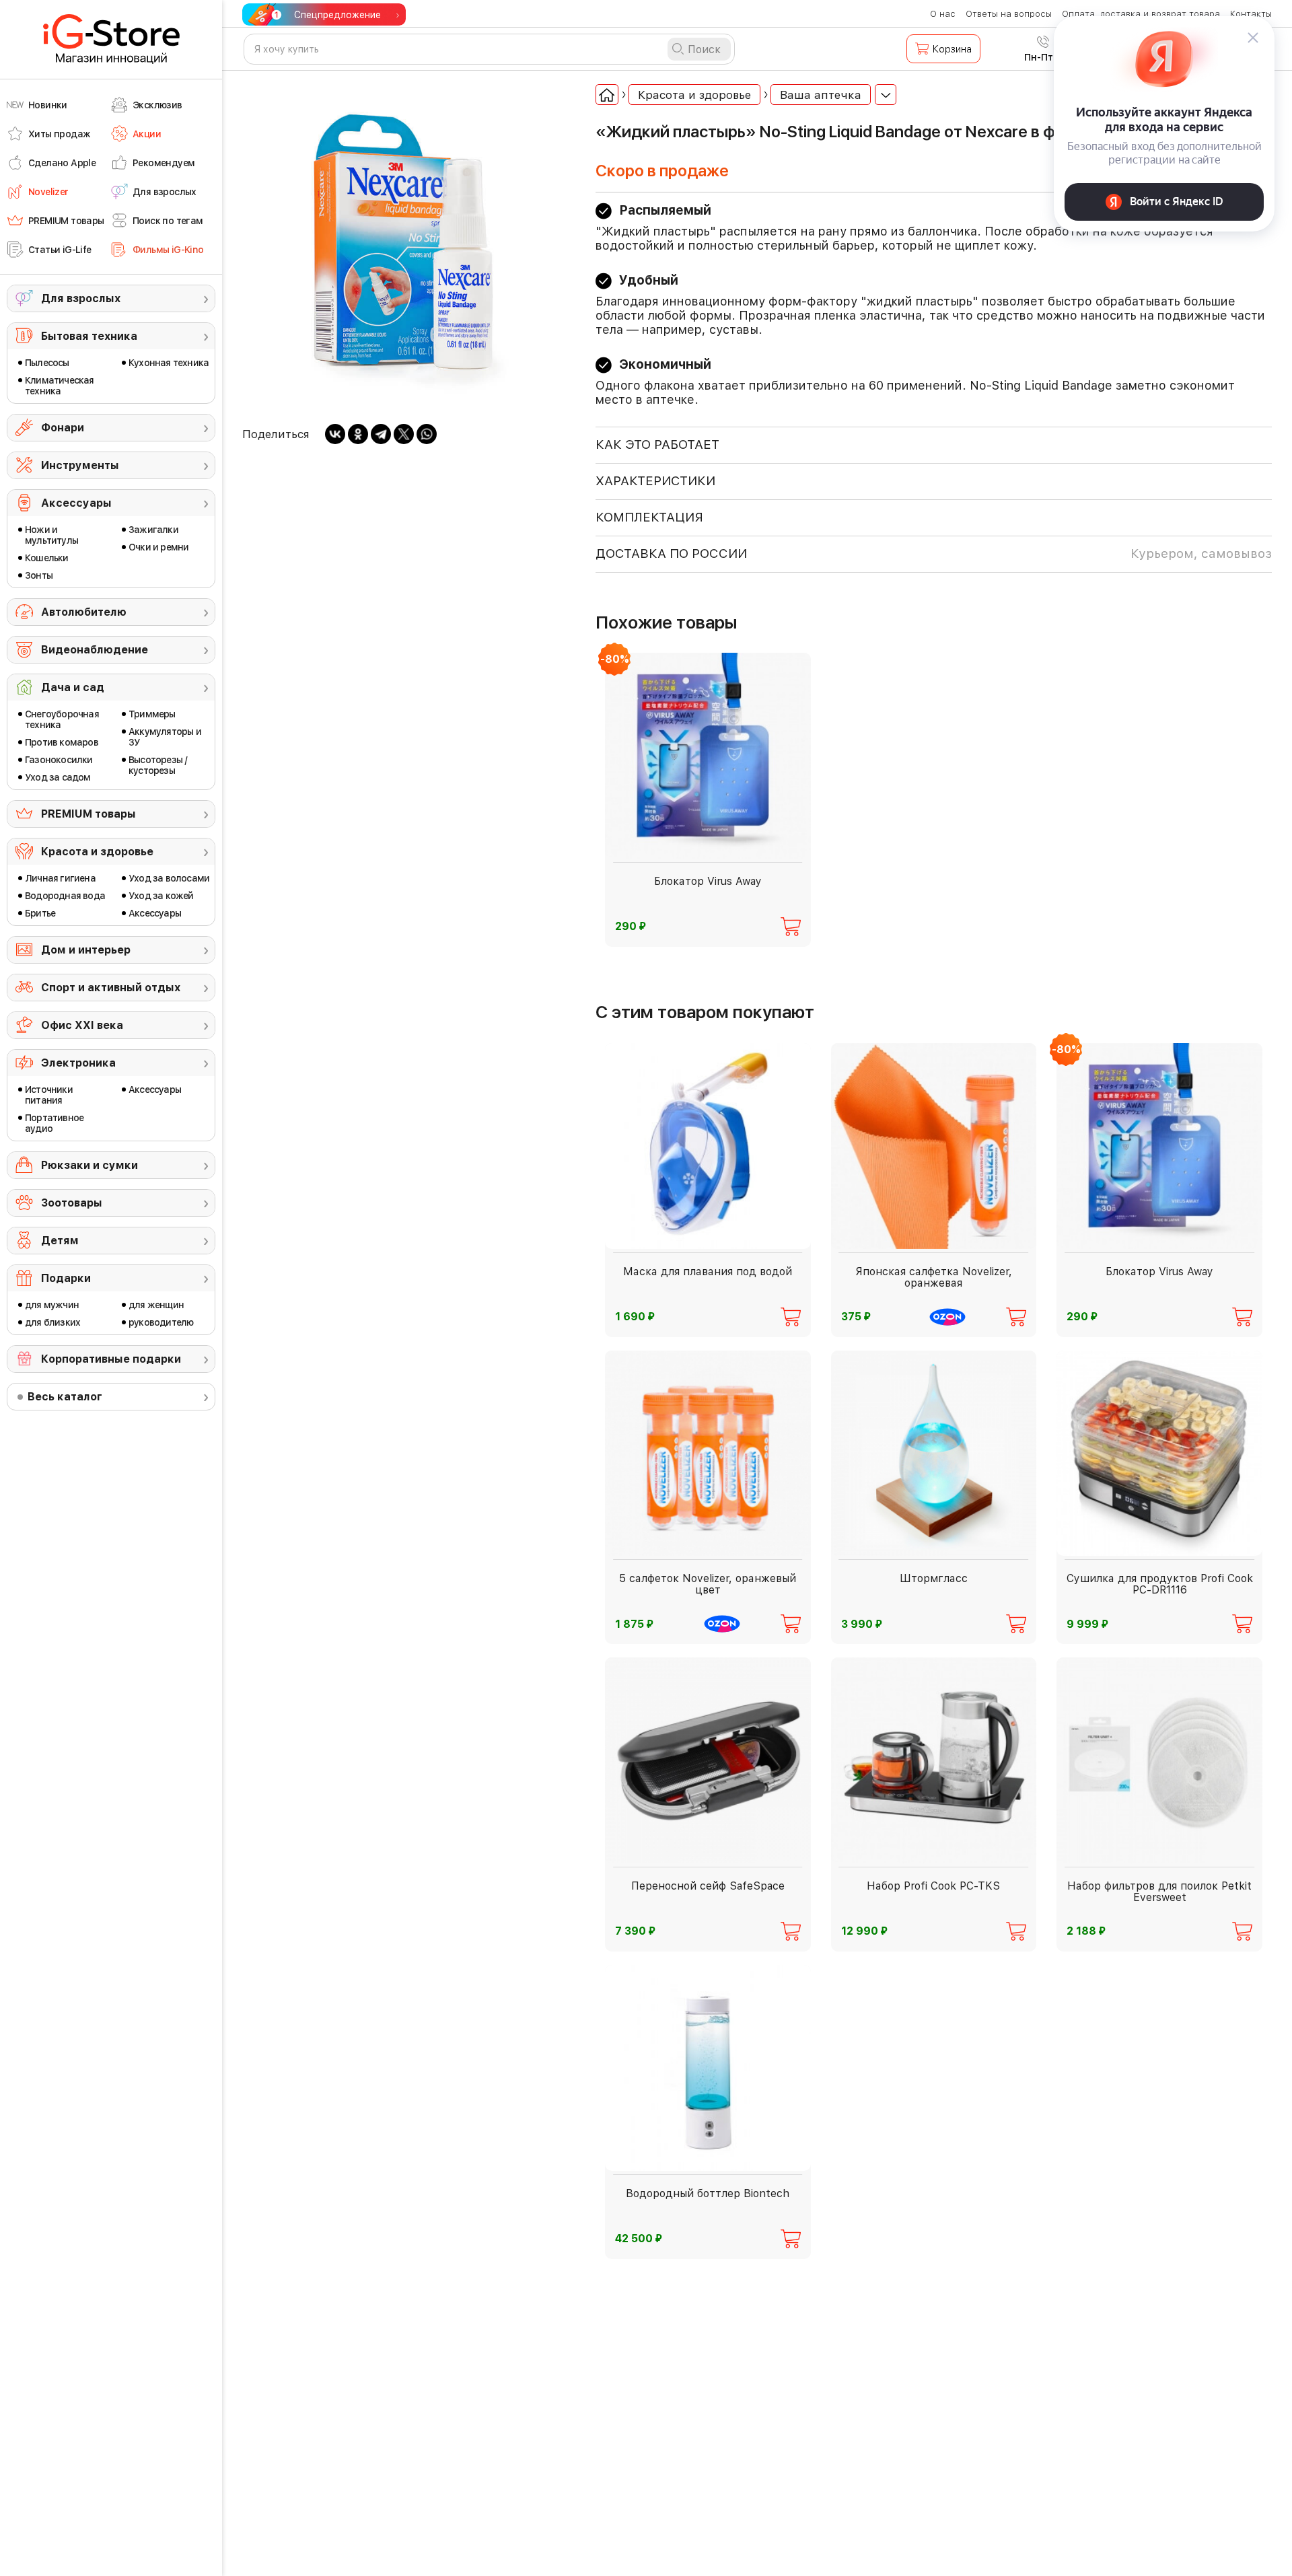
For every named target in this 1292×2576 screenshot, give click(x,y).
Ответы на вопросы (1009, 14)
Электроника (78, 1063)
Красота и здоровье (97, 852)
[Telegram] (381, 434)
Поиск (704, 49)
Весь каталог (65, 1397)
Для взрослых (81, 298)
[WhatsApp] (427, 434)
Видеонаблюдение (95, 650)
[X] (404, 434)
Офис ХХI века (82, 1025)
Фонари (63, 428)
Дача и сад (73, 687)
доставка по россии (934, 553)
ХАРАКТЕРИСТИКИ (655, 481)
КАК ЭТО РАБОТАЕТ (657, 444)
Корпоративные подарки (111, 1359)
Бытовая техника (89, 336)
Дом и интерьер (86, 950)
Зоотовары (72, 1203)
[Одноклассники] (358, 434)
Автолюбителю (84, 612)
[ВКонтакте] (335, 434)
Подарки (66, 1278)
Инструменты (80, 465)
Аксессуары (76, 503)
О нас (943, 14)
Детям (60, 1241)
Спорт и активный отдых (111, 988)
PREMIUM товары (88, 814)
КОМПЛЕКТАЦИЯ (649, 517)
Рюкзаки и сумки (89, 1165)
